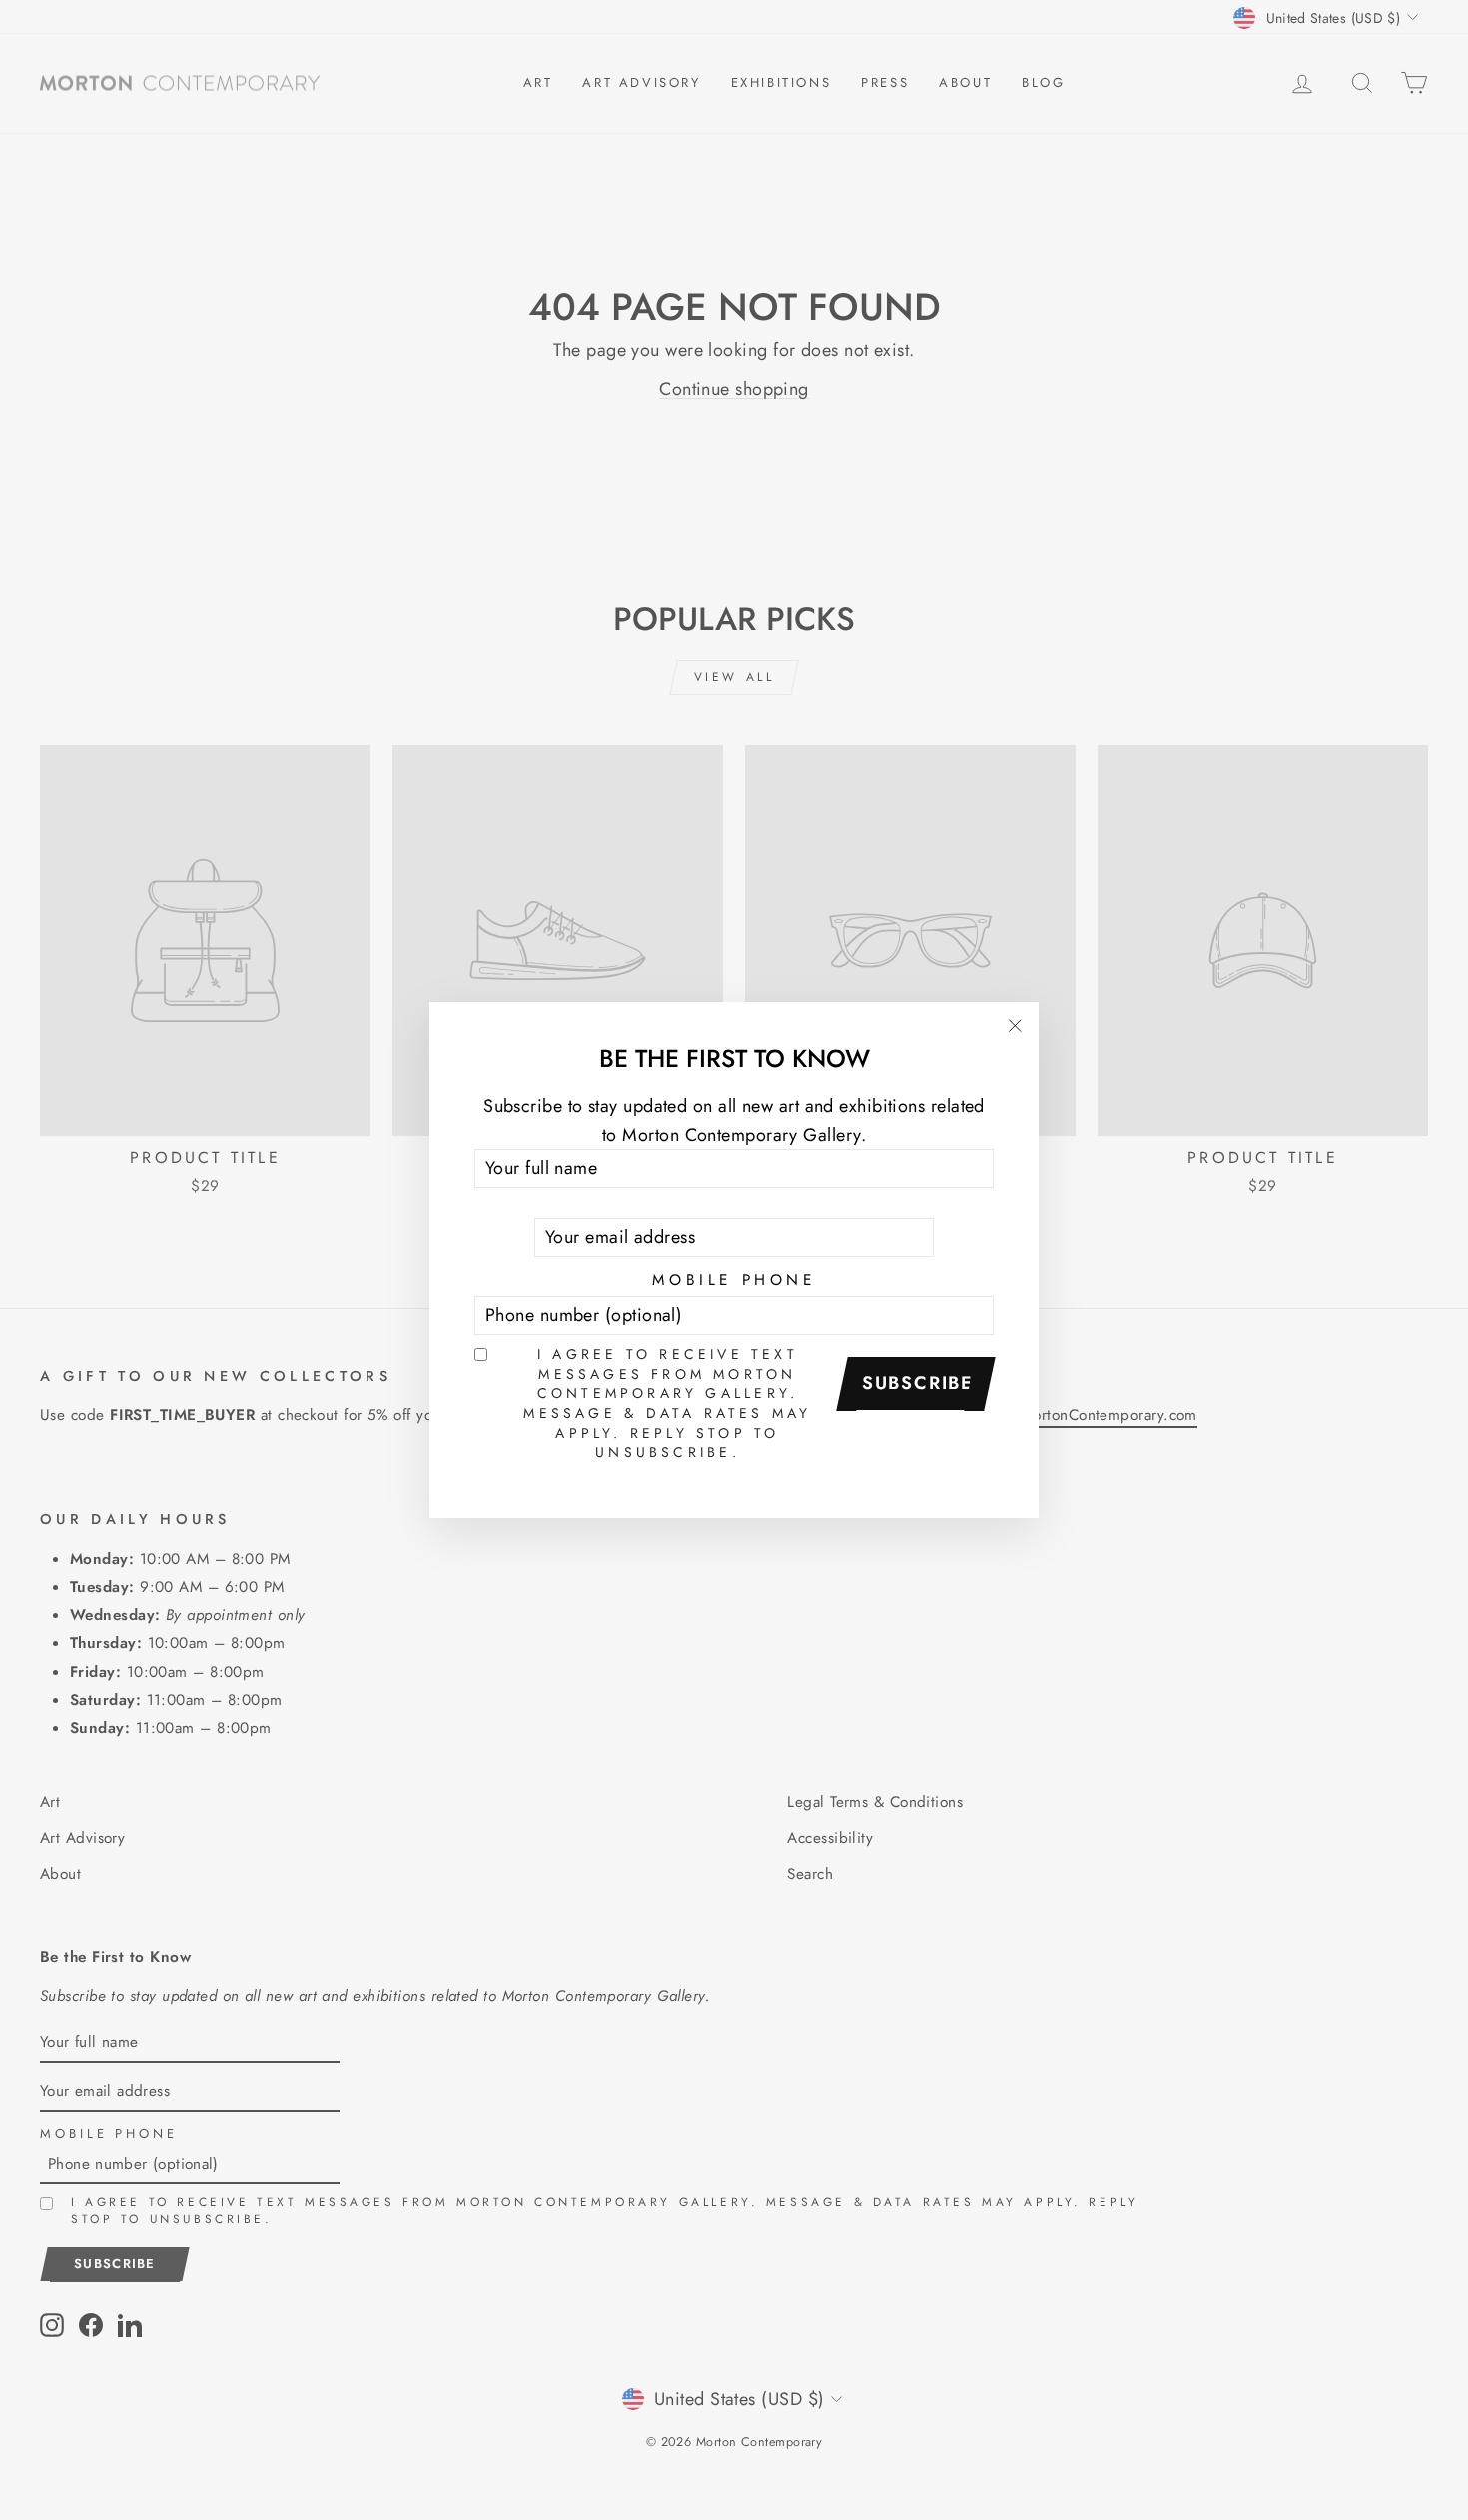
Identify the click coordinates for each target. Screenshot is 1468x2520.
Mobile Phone (734, 1280)
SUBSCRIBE (918, 1383)
